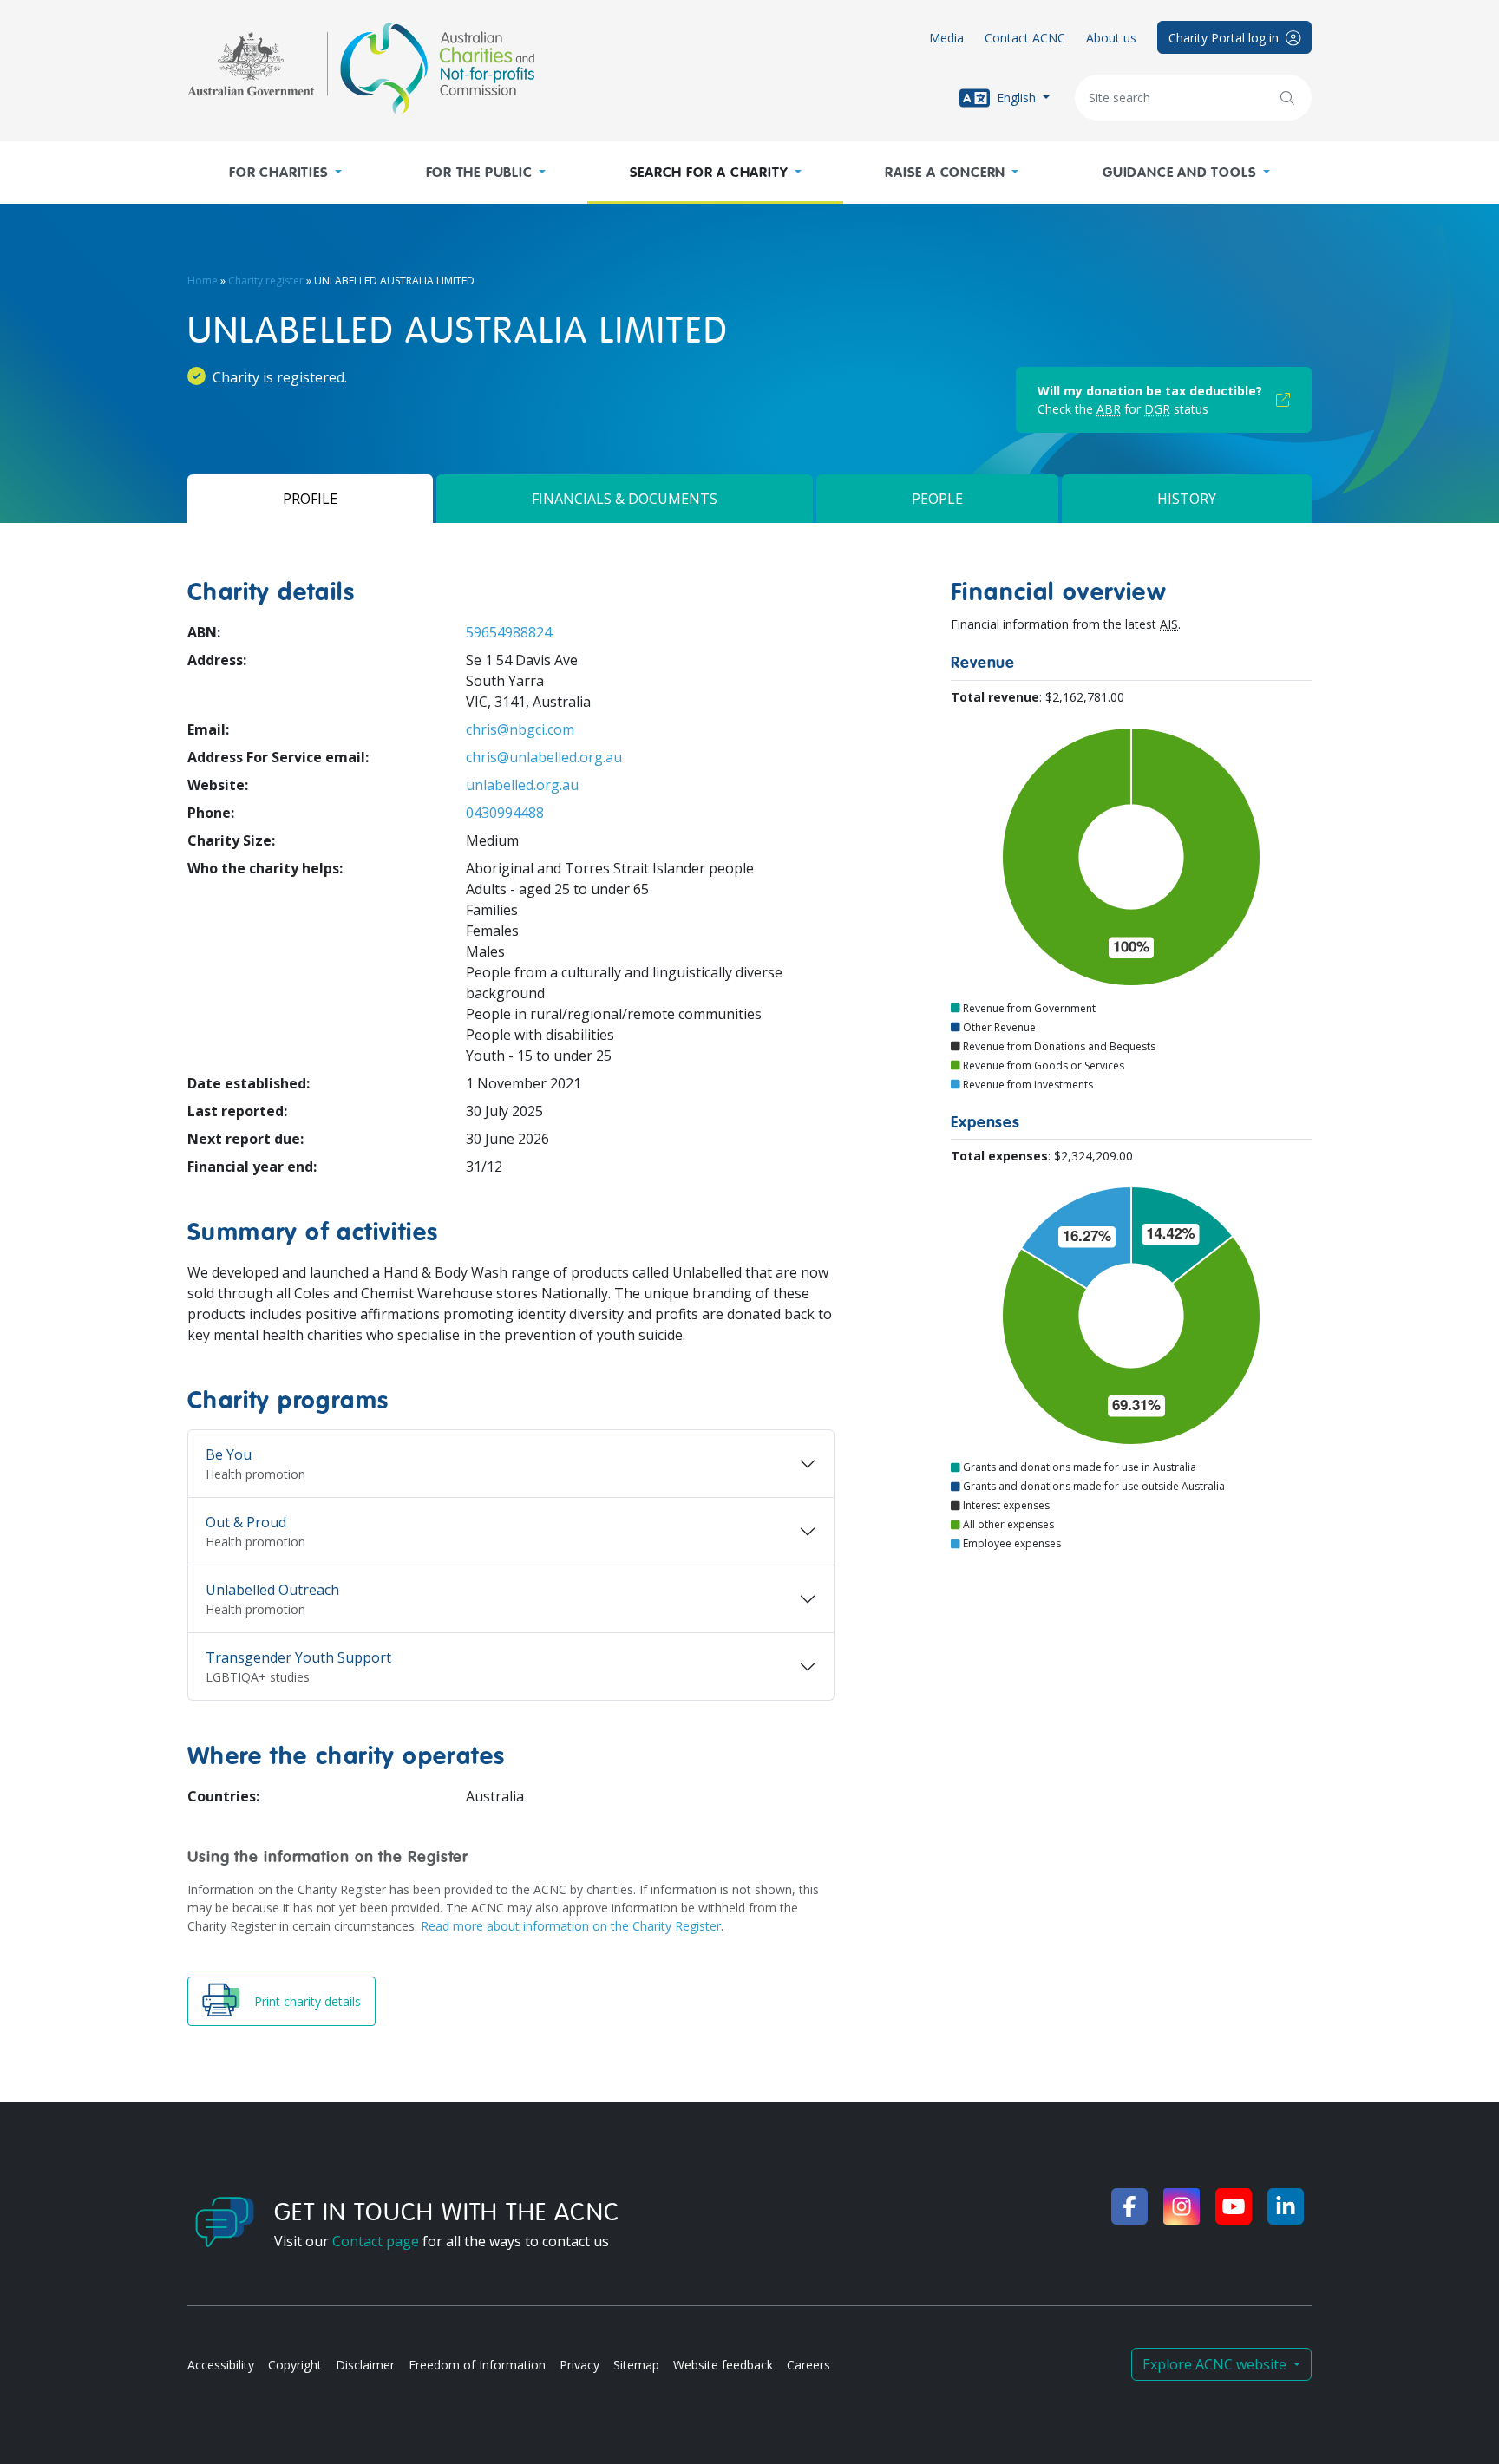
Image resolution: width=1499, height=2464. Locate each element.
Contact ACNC (1025, 38)
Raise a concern (945, 173)
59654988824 (509, 632)
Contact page (376, 2241)
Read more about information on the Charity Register (571, 1926)
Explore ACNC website (1216, 2364)
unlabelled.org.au (522, 785)
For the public (479, 173)
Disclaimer (365, 2365)
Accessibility (221, 2365)
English (1016, 97)
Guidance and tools (1179, 173)
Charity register (266, 281)
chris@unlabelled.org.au (544, 757)
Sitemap (636, 2365)
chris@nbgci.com (520, 729)
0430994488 (505, 813)
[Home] (361, 69)
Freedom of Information (477, 2365)
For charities (278, 173)
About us (1111, 38)
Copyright (295, 2365)
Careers (808, 2365)
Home (203, 281)
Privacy (579, 2365)
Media (946, 38)
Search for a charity (709, 173)
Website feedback (723, 2365)
